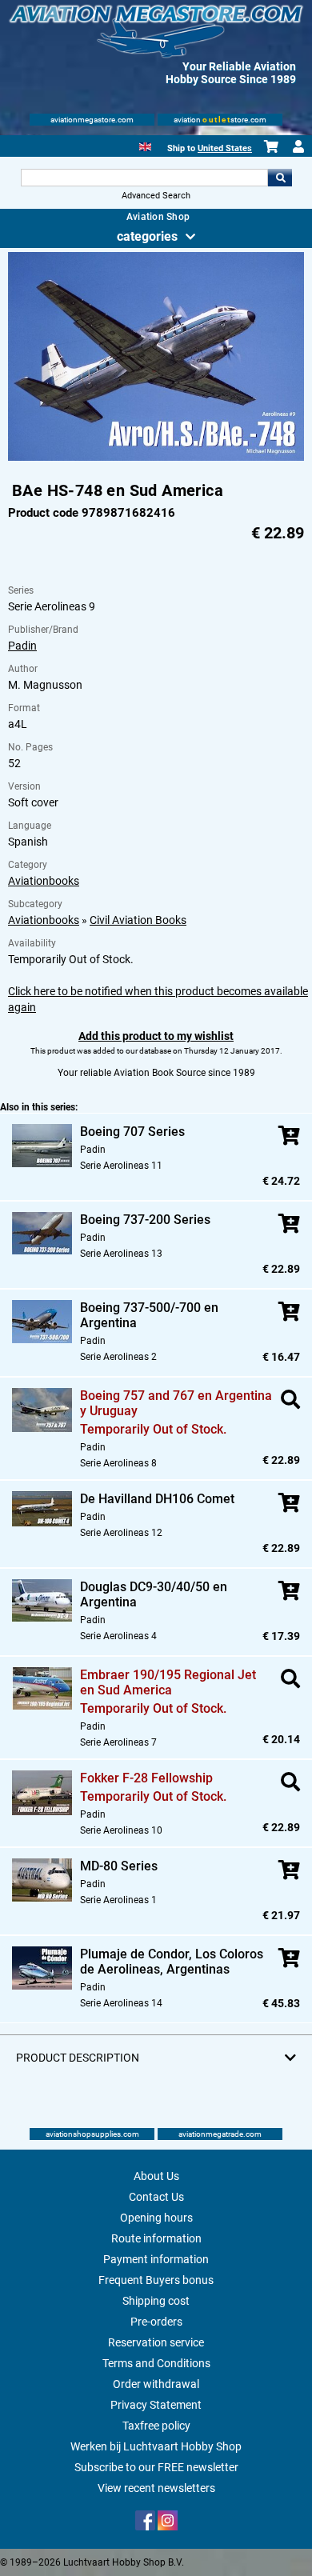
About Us (156, 2176)
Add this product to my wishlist (156, 1036)
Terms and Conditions (156, 2363)
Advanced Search (156, 196)
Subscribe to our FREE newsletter (156, 2467)
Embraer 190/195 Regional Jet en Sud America (168, 1682)
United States (225, 148)
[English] (145, 145)
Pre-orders (156, 2322)
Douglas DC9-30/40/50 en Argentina (154, 1594)
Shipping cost (156, 2301)
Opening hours (156, 2218)
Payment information (156, 2259)
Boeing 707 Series (132, 1132)
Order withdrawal (156, 2384)
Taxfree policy (156, 2426)
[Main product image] (156, 458)
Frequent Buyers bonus (156, 2280)
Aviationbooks (44, 881)
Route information (156, 2238)
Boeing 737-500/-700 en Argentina (149, 1315)
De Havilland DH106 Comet (157, 1499)
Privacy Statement (156, 2405)
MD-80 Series (119, 1866)
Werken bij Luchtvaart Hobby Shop (156, 2446)
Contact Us (156, 2197)
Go (280, 178)
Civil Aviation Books (138, 920)
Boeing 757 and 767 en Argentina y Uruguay (176, 1403)
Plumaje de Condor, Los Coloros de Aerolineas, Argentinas (172, 1962)
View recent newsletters (156, 2488)
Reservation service (156, 2342)
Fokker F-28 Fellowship (146, 1778)
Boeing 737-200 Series (145, 1220)
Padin (22, 646)
